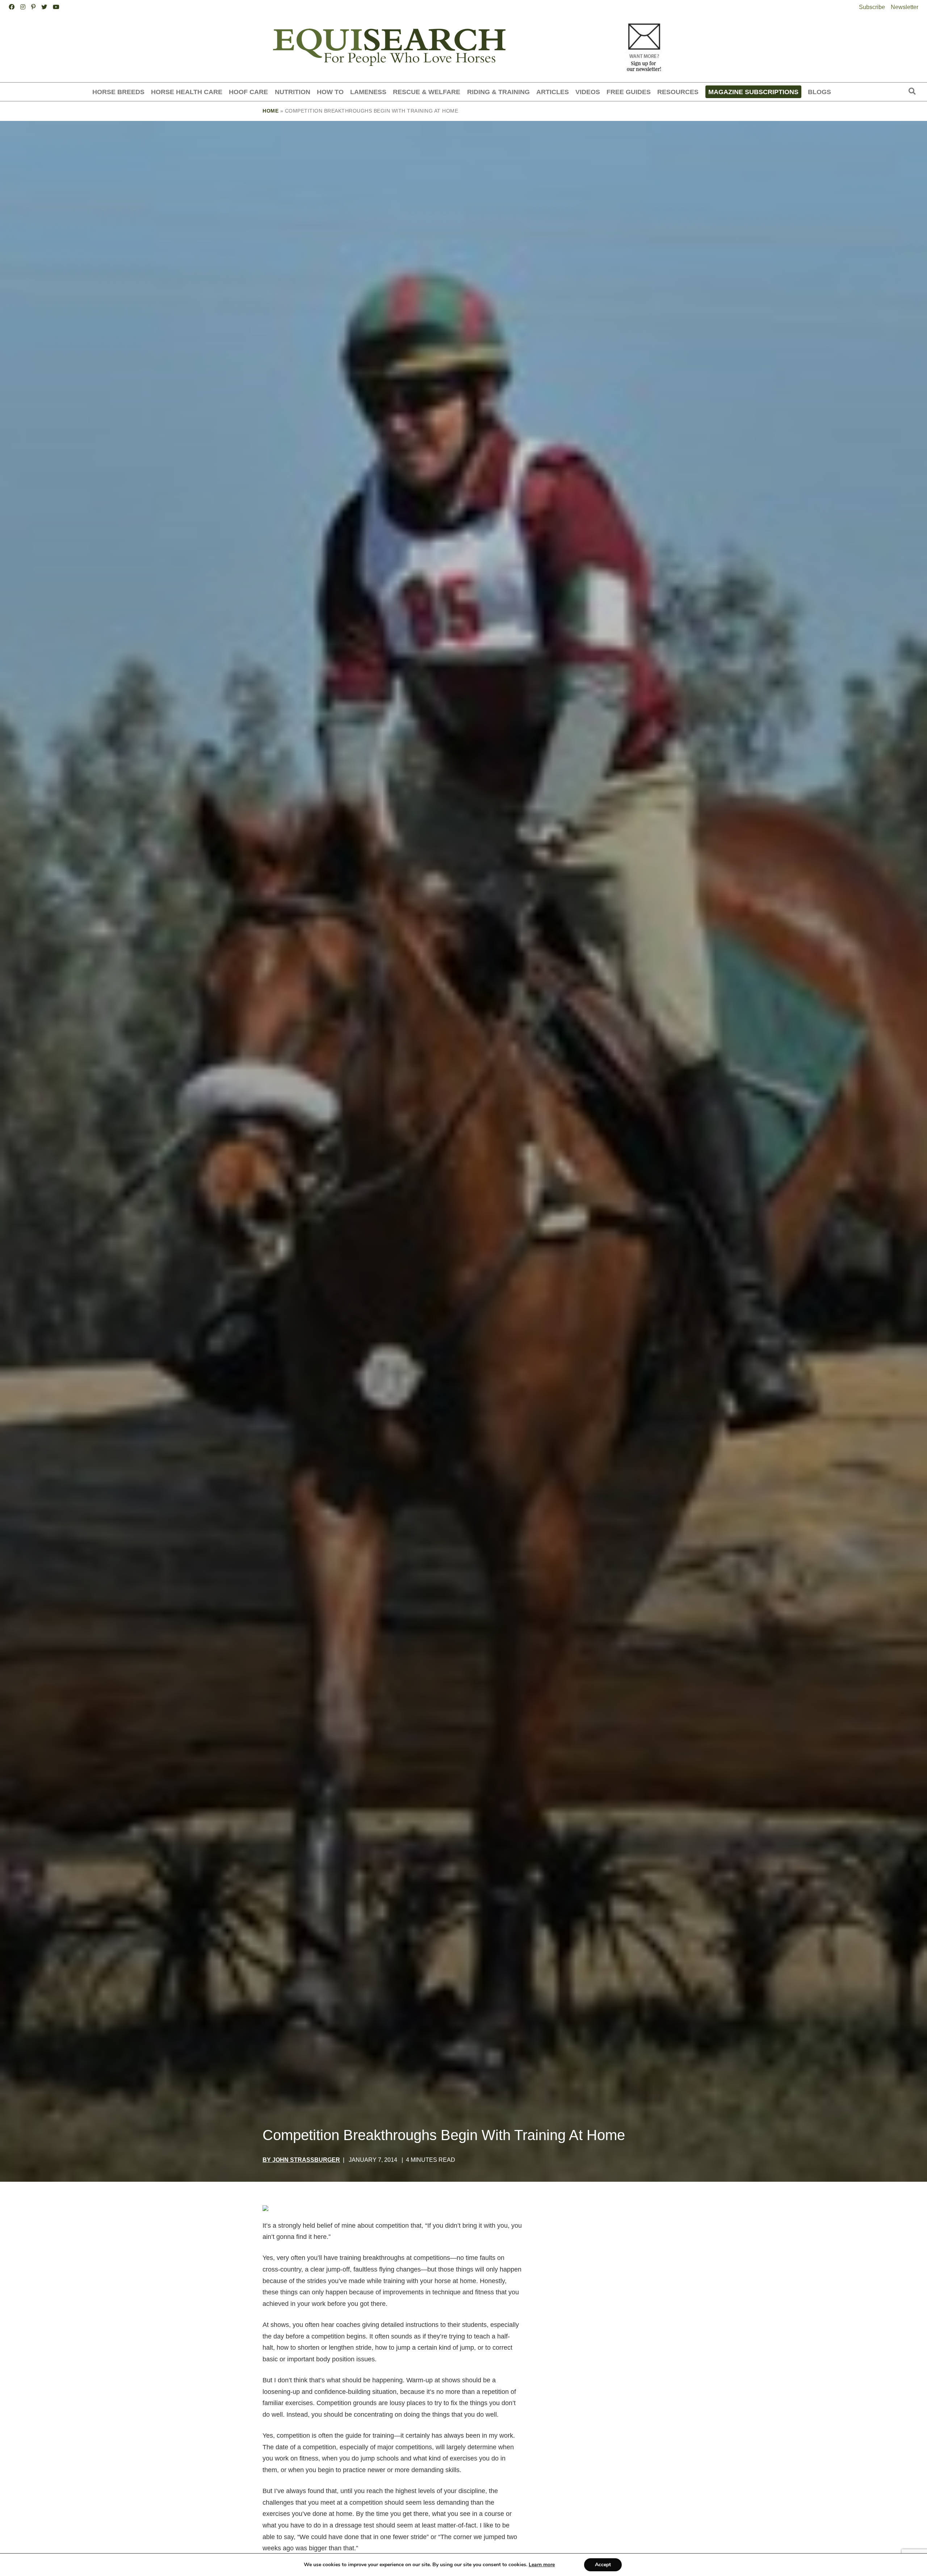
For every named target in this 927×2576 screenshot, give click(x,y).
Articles (553, 92)
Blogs (819, 92)
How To (330, 92)
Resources (678, 92)
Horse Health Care (187, 92)
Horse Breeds (118, 92)
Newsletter (905, 7)
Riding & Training (498, 92)
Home (270, 111)
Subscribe (872, 7)
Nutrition (293, 92)
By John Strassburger (301, 2160)
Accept (603, 2565)
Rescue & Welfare (427, 92)
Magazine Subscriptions (753, 92)
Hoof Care (248, 92)
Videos (588, 92)
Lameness (368, 92)
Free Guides (629, 92)
